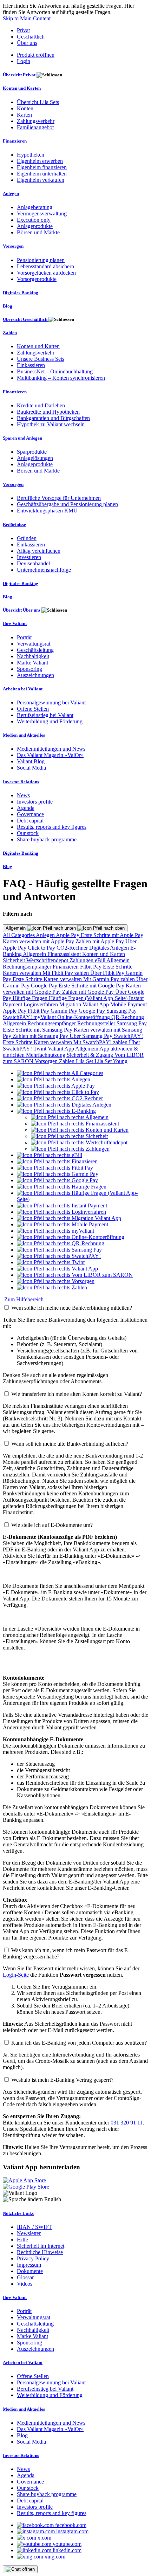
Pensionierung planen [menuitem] (41, 260)
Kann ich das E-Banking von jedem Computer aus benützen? (79, 2043)
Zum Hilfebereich (24, 1299)
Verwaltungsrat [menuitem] (34, 644)
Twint (41, 1049)
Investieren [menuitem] (29, 557)
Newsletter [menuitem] (29, 2233)
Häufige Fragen (31, 998)
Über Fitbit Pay (108, 973)
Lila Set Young (111, 1061)
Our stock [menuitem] (28, 833)
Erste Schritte (118, 967)
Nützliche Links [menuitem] (18, 2213)
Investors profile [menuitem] (35, 802)
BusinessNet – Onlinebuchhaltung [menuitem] (55, 371)
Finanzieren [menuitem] (15, 141)
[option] (60, 1073)
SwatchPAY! (18, 1017)
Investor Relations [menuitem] (21, 782)
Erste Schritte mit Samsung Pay (38, 1030)
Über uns (27, 43)
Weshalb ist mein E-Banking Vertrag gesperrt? (62, 2080)
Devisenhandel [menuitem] (33, 563)
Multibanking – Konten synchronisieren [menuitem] (61, 378)
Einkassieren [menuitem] (31, 365)
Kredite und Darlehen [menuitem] (41, 405)
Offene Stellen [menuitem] (33, 709)
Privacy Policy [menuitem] (33, 2258)
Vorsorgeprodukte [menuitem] (37, 279)
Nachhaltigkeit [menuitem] (33, 656)
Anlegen (46, 935)
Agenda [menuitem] (26, 808)
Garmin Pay (65, 1011)
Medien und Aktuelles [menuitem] (24, 735)
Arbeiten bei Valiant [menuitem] (23, 689)
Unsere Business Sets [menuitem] (41, 359)
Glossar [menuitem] (25, 2277)
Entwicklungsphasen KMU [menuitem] (47, 511)
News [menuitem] (23, 795)
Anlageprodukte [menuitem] (35, 226)
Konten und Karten (104, 954)
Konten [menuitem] (25, 108)
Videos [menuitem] (25, 2284)
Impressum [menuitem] (29, 2265)
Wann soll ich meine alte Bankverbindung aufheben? (70, 1444)
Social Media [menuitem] (31, 768)
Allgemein (16, 928)
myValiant (45, 1017)
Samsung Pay (122, 1011)
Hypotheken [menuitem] (31, 155)
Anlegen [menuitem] (11, 194)
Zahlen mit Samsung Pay (41, 1036)
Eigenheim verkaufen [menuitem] (41, 180)
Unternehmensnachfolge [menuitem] (44, 570)
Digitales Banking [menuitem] (21, 293)
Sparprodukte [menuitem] (32, 452)
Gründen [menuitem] (27, 538)
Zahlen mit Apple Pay (100, 941)
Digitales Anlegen (110, 948)
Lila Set (85, 1061)
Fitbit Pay (91, 967)
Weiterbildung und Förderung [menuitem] (50, 721)
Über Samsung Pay (92, 1036)
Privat (23, 30)
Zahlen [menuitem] (10, 333)
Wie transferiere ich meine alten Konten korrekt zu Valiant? (77, 1394)
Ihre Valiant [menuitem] (15, 623)
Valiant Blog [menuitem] (31, 761)
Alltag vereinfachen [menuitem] (39, 551)
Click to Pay (42, 948)
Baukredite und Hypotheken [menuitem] (48, 412)
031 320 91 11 (127, 2123)
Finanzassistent (65, 954)
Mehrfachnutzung (46, 1055)
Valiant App (61, 1049)
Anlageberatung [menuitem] (35, 207)
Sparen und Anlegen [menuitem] (22, 438)
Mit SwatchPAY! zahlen (101, 1042)
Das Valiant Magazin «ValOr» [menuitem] (50, 755)
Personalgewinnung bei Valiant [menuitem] (51, 702)
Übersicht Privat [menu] (20, 75)
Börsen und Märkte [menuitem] (38, 232)
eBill (101, 960)
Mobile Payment (129, 1004)
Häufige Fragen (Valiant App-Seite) (89, 998)
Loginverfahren (41, 1004)
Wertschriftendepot (48, 960)
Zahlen (67, 1061)
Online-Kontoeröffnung (84, 1017)
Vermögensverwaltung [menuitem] (42, 213)
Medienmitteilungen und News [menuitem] (51, 749)
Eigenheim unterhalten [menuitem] (42, 174)
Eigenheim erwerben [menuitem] (40, 161)
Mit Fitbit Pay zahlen (66, 973)
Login (24, 61)
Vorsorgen (47, 1061)
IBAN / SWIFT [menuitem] (34, 2227)
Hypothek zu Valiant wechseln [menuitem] (51, 424)
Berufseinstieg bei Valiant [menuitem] (45, 715)
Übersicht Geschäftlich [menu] (26, 319)
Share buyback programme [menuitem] (47, 839)
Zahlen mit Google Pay (89, 992)
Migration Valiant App (85, 1004)
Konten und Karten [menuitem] (22, 88)
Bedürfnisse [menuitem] (14, 525)
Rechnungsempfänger (28, 967)
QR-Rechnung (128, 1017)
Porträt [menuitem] (24, 637)
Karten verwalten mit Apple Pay (39, 941)
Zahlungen (82, 960)
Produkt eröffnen (36, 55)
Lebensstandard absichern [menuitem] (45, 266)
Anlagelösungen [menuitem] (35, 458)
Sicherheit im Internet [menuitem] (41, 2246)
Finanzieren (66, 967)
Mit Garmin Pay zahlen (110, 979)
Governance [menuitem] (30, 814)
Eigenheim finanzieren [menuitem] (42, 167)
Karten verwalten (23, 973)
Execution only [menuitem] (34, 220)
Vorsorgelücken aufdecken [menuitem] (46, 273)
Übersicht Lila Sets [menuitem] (38, 102)
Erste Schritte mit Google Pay (92, 986)
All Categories (19, 935)
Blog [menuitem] (8, 306)
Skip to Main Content (27, 18)
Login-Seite (16, 1975)
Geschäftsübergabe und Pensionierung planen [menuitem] (67, 504)
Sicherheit (15, 960)
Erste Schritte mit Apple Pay (112, 935)
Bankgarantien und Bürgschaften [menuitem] (53, 418)
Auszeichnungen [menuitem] (35, 675)
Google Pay (45, 986)
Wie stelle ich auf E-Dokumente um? (52, 1525)
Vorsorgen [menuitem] (13, 246)
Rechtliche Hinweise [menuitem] (40, 2252)
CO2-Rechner (73, 948)
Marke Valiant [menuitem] (32, 663)
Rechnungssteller (97, 1023)
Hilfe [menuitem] (22, 2240)
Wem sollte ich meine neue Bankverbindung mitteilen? (72, 1308)
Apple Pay (68, 935)
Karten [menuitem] (24, 115)
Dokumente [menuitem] (30, 2271)
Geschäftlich (31, 37)
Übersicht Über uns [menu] (22, 610)
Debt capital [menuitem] (30, 821)
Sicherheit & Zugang (91, 1055)
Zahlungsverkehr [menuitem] (36, 121)
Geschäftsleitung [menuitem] (35, 650)
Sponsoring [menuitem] (29, 669)
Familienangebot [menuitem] (35, 127)
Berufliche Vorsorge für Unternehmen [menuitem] (59, 498)
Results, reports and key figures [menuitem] (52, 827)
